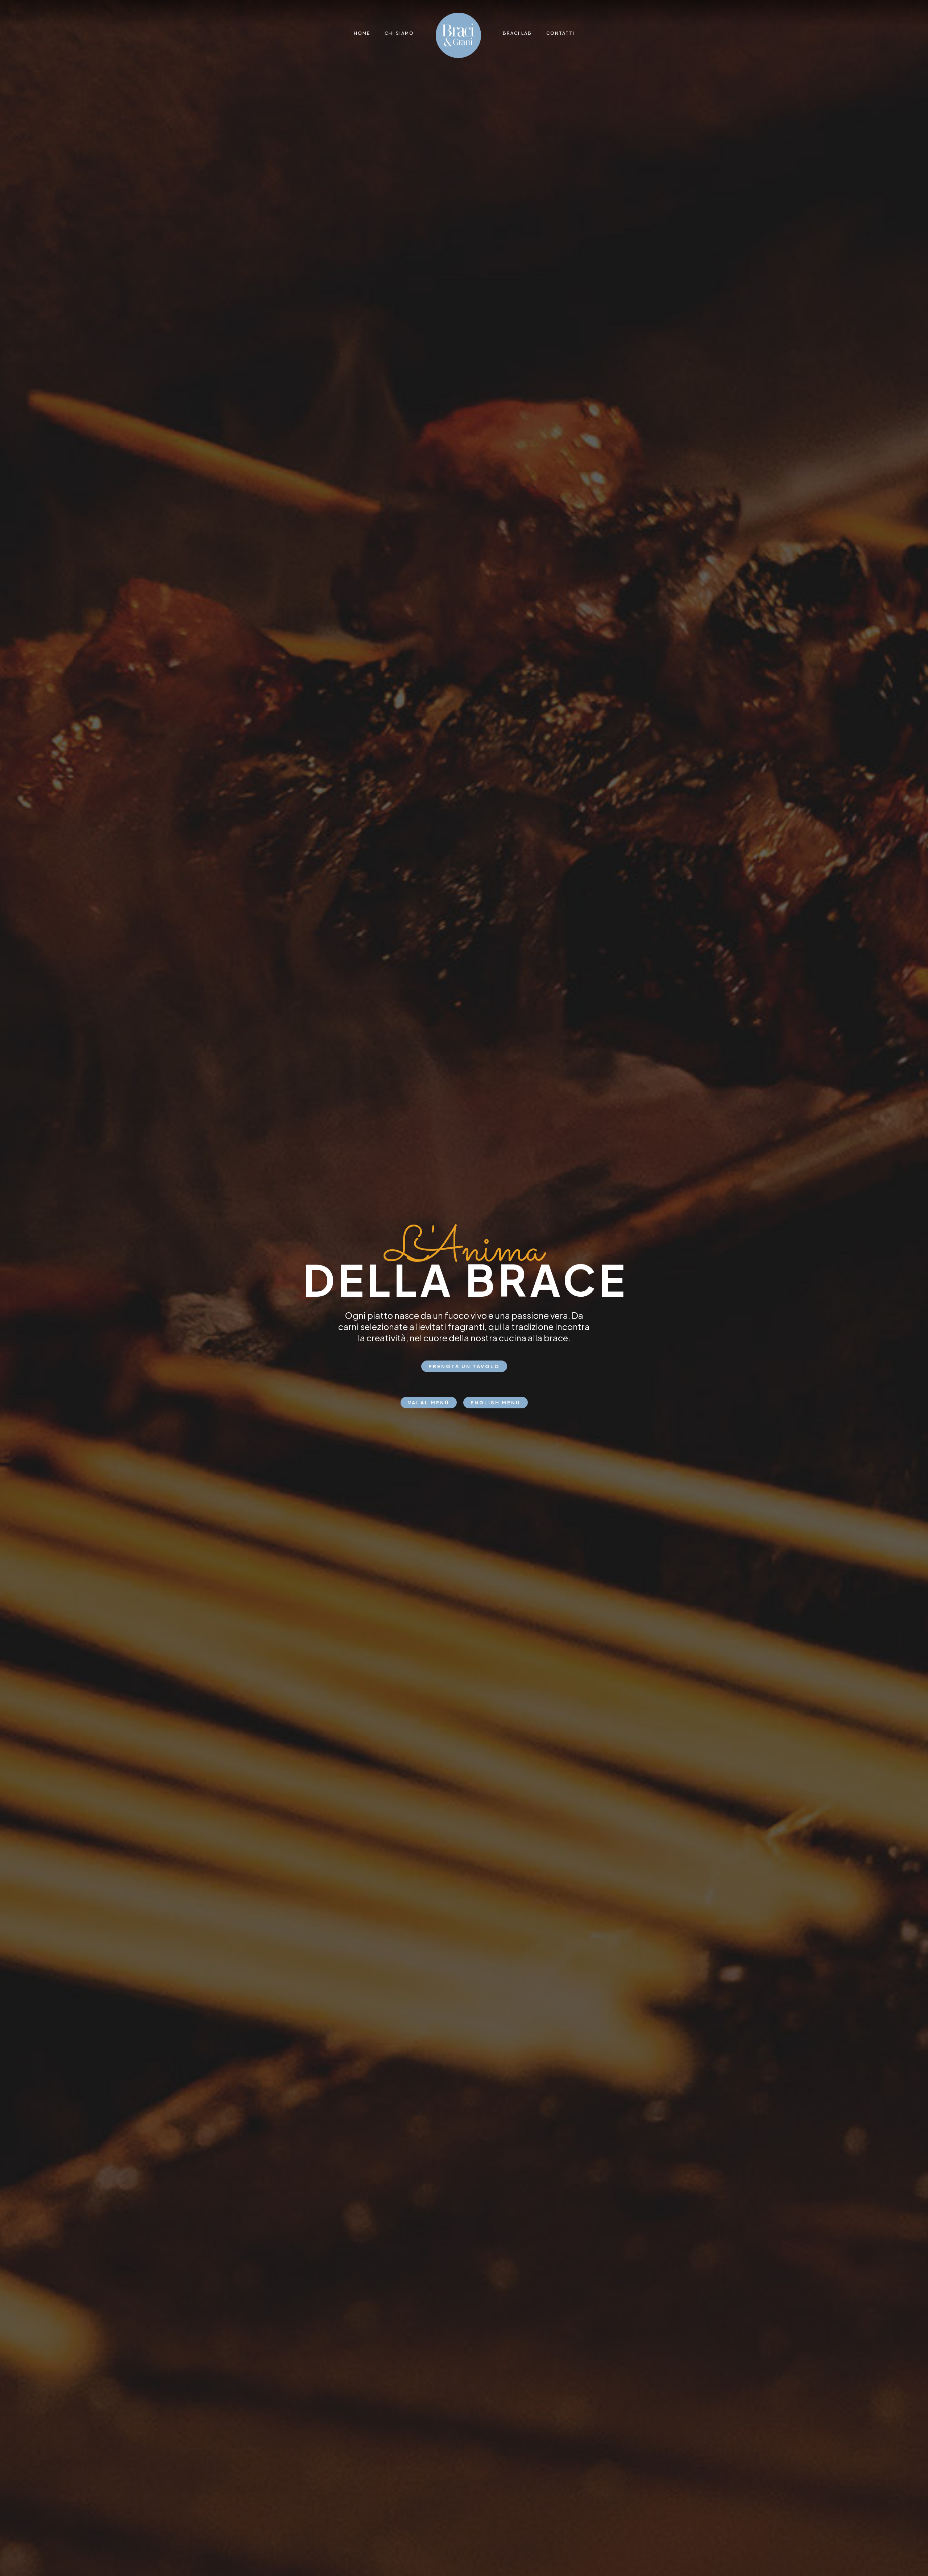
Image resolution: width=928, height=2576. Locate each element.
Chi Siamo (399, 33)
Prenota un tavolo (464, 1366)
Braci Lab (517, 33)
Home (362, 33)
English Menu (496, 1403)
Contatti (560, 33)
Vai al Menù (429, 1403)
